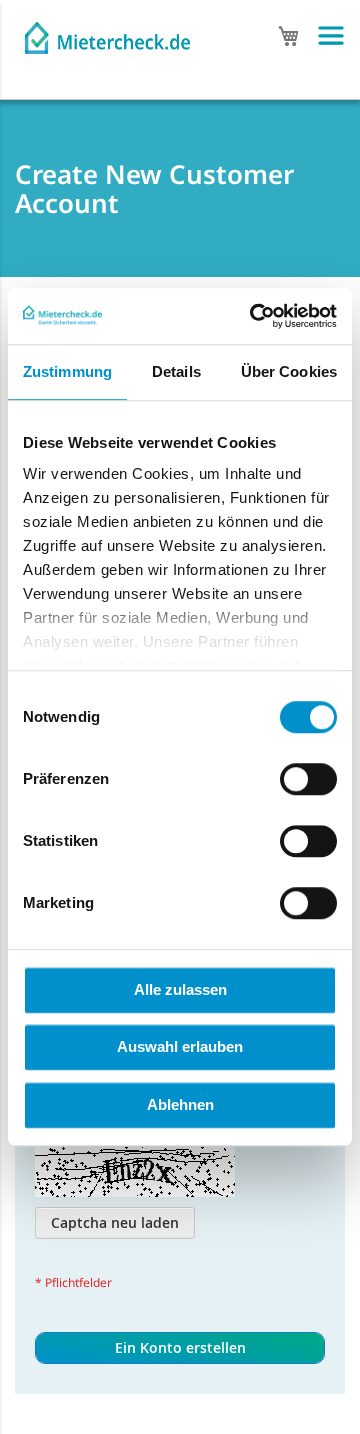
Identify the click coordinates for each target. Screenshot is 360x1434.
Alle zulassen (180, 989)
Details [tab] (176, 371)
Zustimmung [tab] (67, 371)
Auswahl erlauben (180, 1046)
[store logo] (107, 32)
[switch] (308, 781)
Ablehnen (180, 1104)
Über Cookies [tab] (289, 371)
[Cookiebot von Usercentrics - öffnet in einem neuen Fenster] (254, 316)
